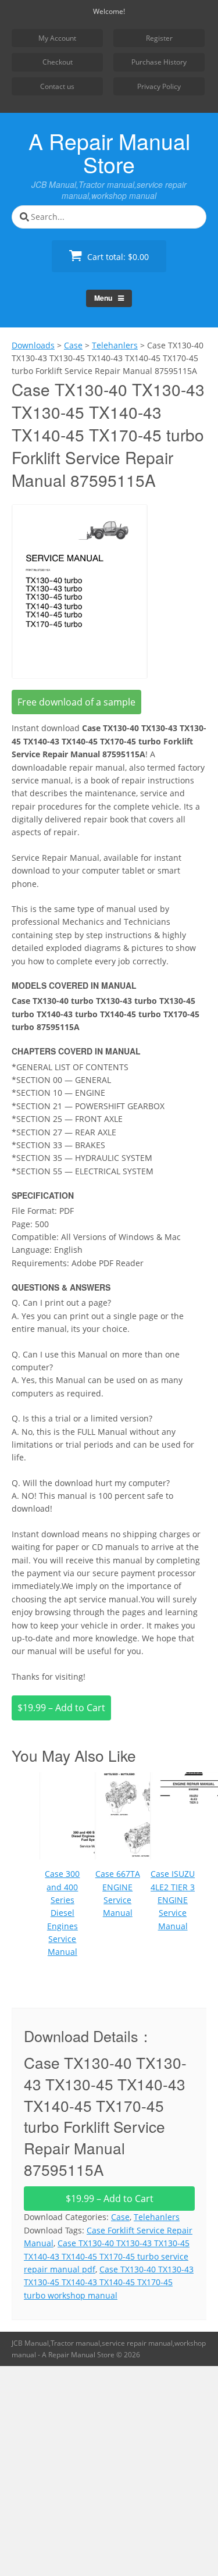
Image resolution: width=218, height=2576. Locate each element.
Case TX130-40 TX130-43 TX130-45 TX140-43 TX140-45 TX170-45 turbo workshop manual (109, 2282)
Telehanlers (157, 2217)
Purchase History (159, 62)
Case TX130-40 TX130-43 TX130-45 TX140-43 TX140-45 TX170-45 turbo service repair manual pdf (107, 2256)
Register (159, 38)
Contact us (57, 86)
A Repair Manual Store (109, 152)
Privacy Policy (159, 86)
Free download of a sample (76, 702)
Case (120, 2217)
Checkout (58, 62)
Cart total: (117, 257)
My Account (57, 38)
